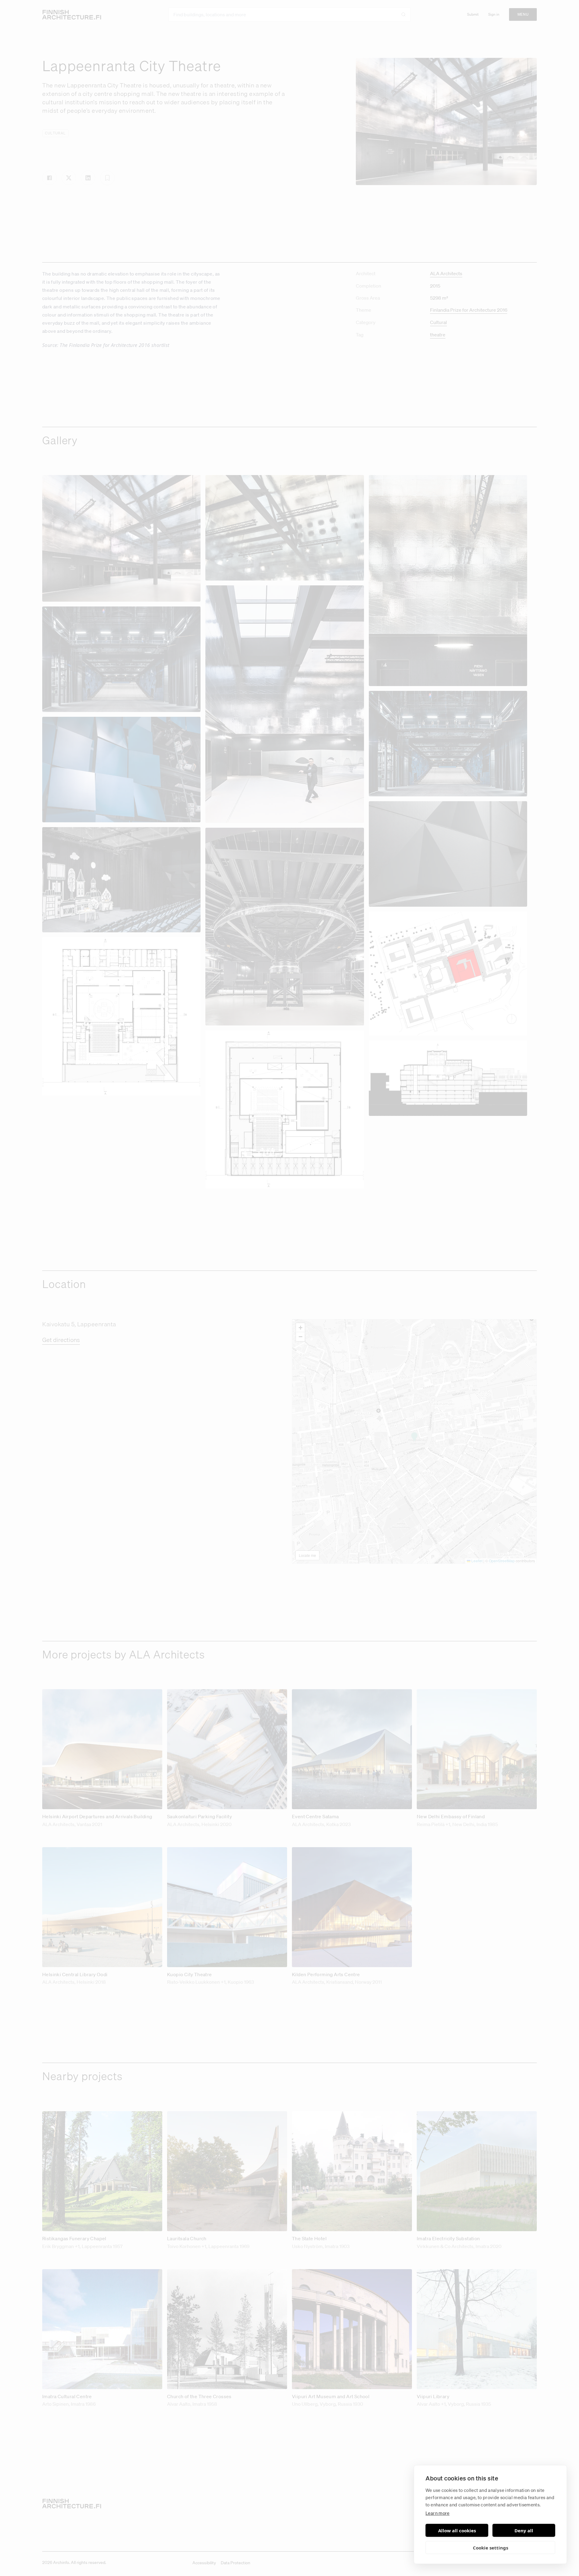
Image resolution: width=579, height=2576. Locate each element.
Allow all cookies (457, 2530)
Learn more (438, 2513)
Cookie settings (490, 2548)
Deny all (524, 2530)
